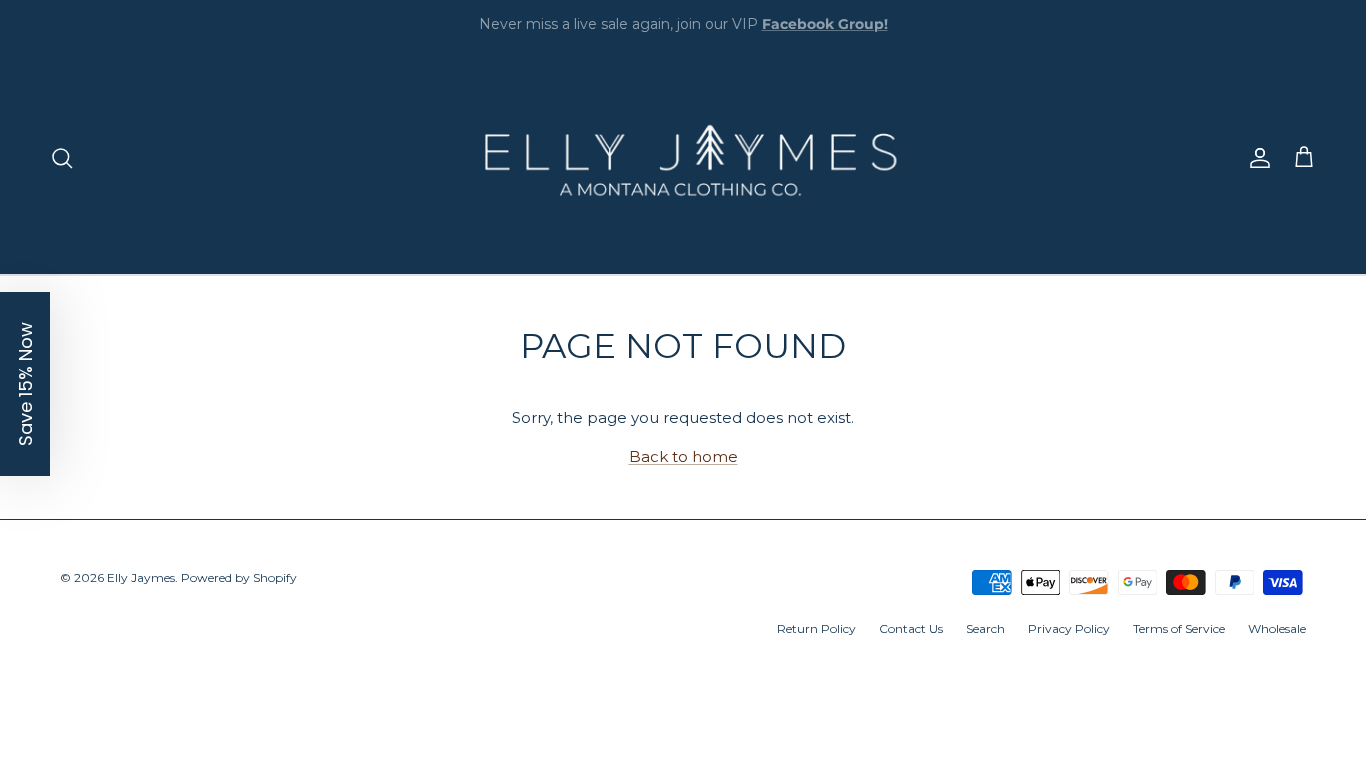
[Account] (1256, 158)
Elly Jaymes (141, 577)
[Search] (62, 158)
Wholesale (1277, 628)
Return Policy (816, 628)
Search (985, 628)
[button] (25, 384)
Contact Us (911, 628)
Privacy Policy (1069, 628)
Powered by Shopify (239, 577)
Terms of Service (1179, 628)
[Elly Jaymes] (683, 158)
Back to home (683, 456)
